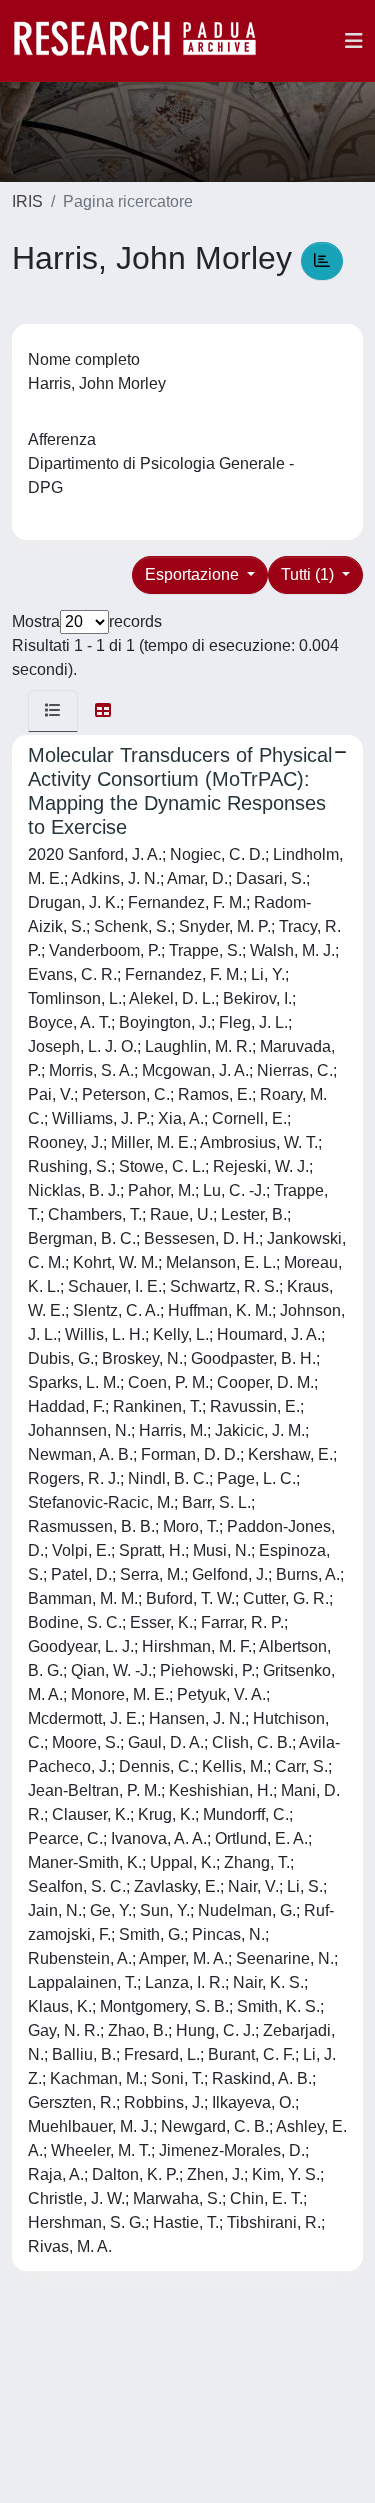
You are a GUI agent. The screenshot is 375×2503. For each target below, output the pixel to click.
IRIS (27, 201)
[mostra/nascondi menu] (354, 41)
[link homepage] (145, 41)
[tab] (53, 711)
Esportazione (194, 574)
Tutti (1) (309, 574)
